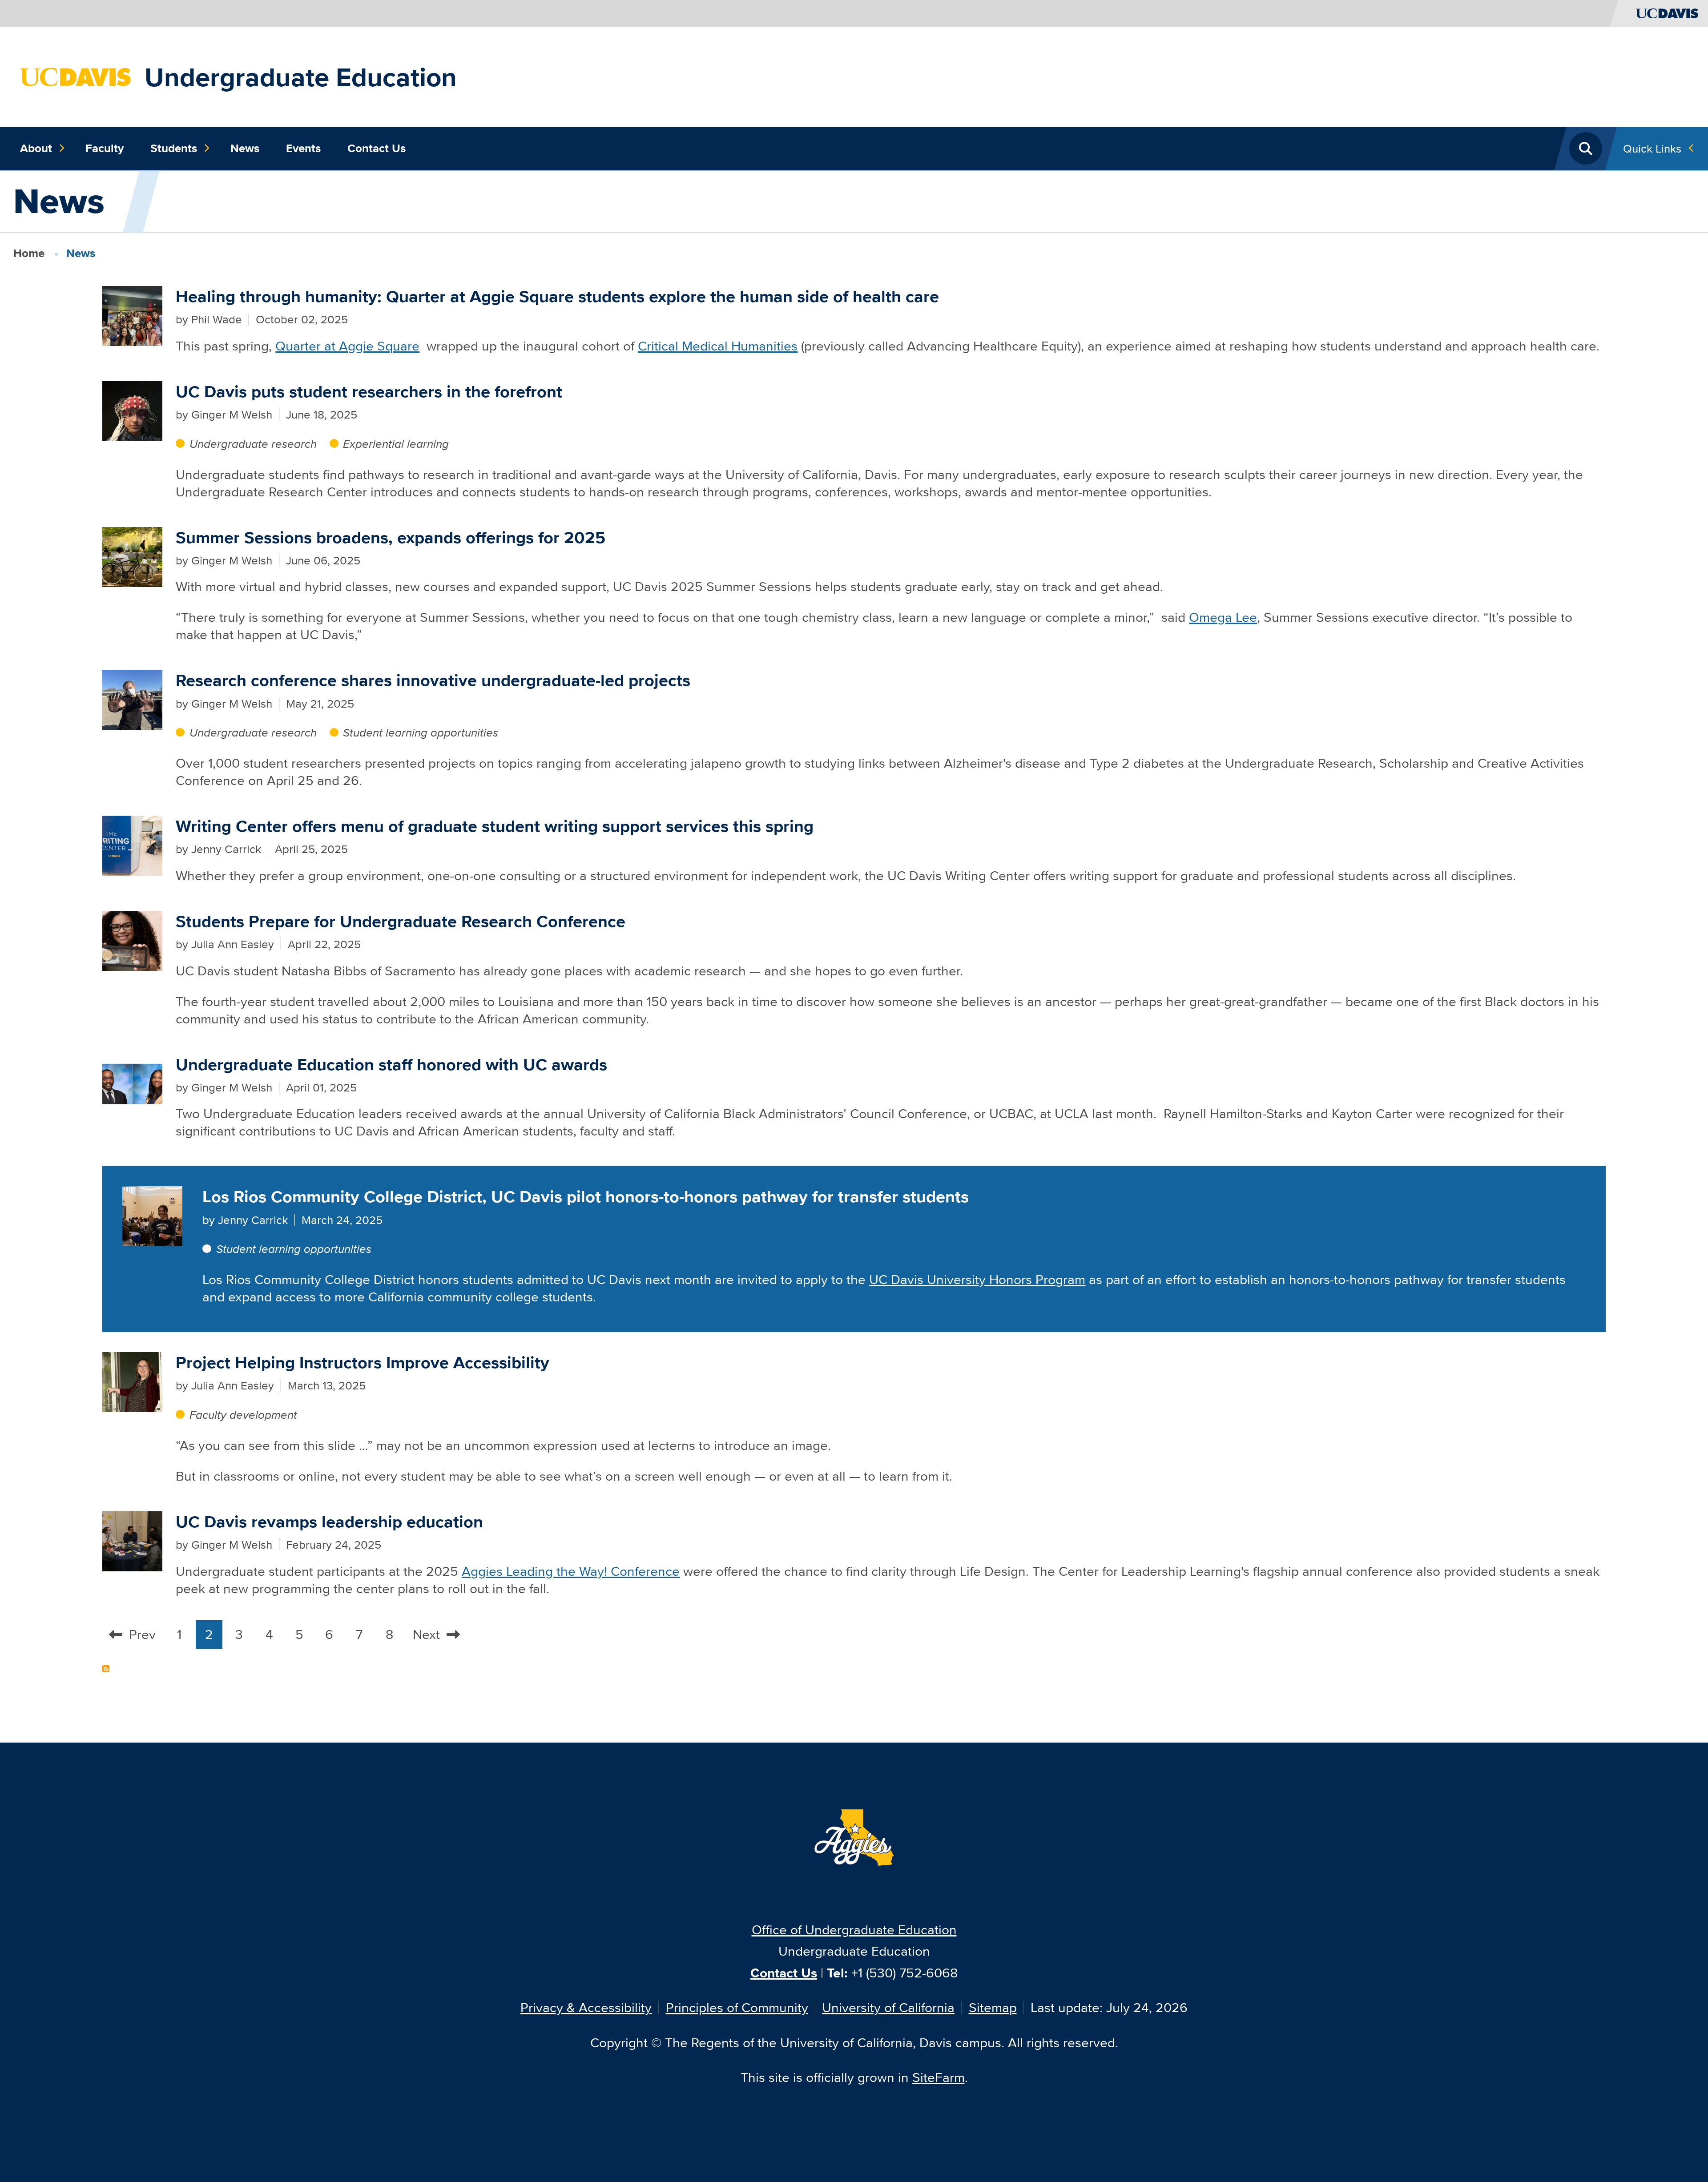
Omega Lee (1223, 617)
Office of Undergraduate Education (854, 1930)
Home (29, 253)
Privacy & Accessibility (586, 2007)
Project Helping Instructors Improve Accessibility (363, 1363)
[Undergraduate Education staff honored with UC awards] (132, 1082)
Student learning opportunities (421, 732)
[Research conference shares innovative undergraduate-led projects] (132, 698)
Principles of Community (737, 2007)
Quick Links (1652, 148)
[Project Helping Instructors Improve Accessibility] (132, 1381)
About (36, 148)
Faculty (105, 148)
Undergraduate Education (301, 77)
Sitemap (993, 2007)
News (245, 148)
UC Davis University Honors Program (977, 1279)
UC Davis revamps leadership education (329, 1522)
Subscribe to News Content (106, 1669)
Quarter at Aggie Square (347, 346)
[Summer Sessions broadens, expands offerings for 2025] (132, 555)
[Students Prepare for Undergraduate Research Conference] (132, 940)
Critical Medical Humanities (718, 346)
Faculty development (243, 1415)
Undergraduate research (253, 444)
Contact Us (377, 148)
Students (174, 148)
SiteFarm (939, 2077)
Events (303, 148)
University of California (888, 2007)
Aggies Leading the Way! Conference (571, 1571)
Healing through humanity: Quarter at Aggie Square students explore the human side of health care (557, 296)
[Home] (76, 76)
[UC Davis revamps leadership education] (132, 1540)
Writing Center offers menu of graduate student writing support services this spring (495, 826)
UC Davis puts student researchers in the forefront (369, 392)
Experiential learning (396, 444)
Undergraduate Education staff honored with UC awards (391, 1065)
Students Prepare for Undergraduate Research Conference (401, 921)
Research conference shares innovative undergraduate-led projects (433, 680)
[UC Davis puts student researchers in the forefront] (132, 410)
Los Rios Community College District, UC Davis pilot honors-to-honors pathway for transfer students (586, 1197)
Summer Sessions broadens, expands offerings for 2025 (391, 537)
